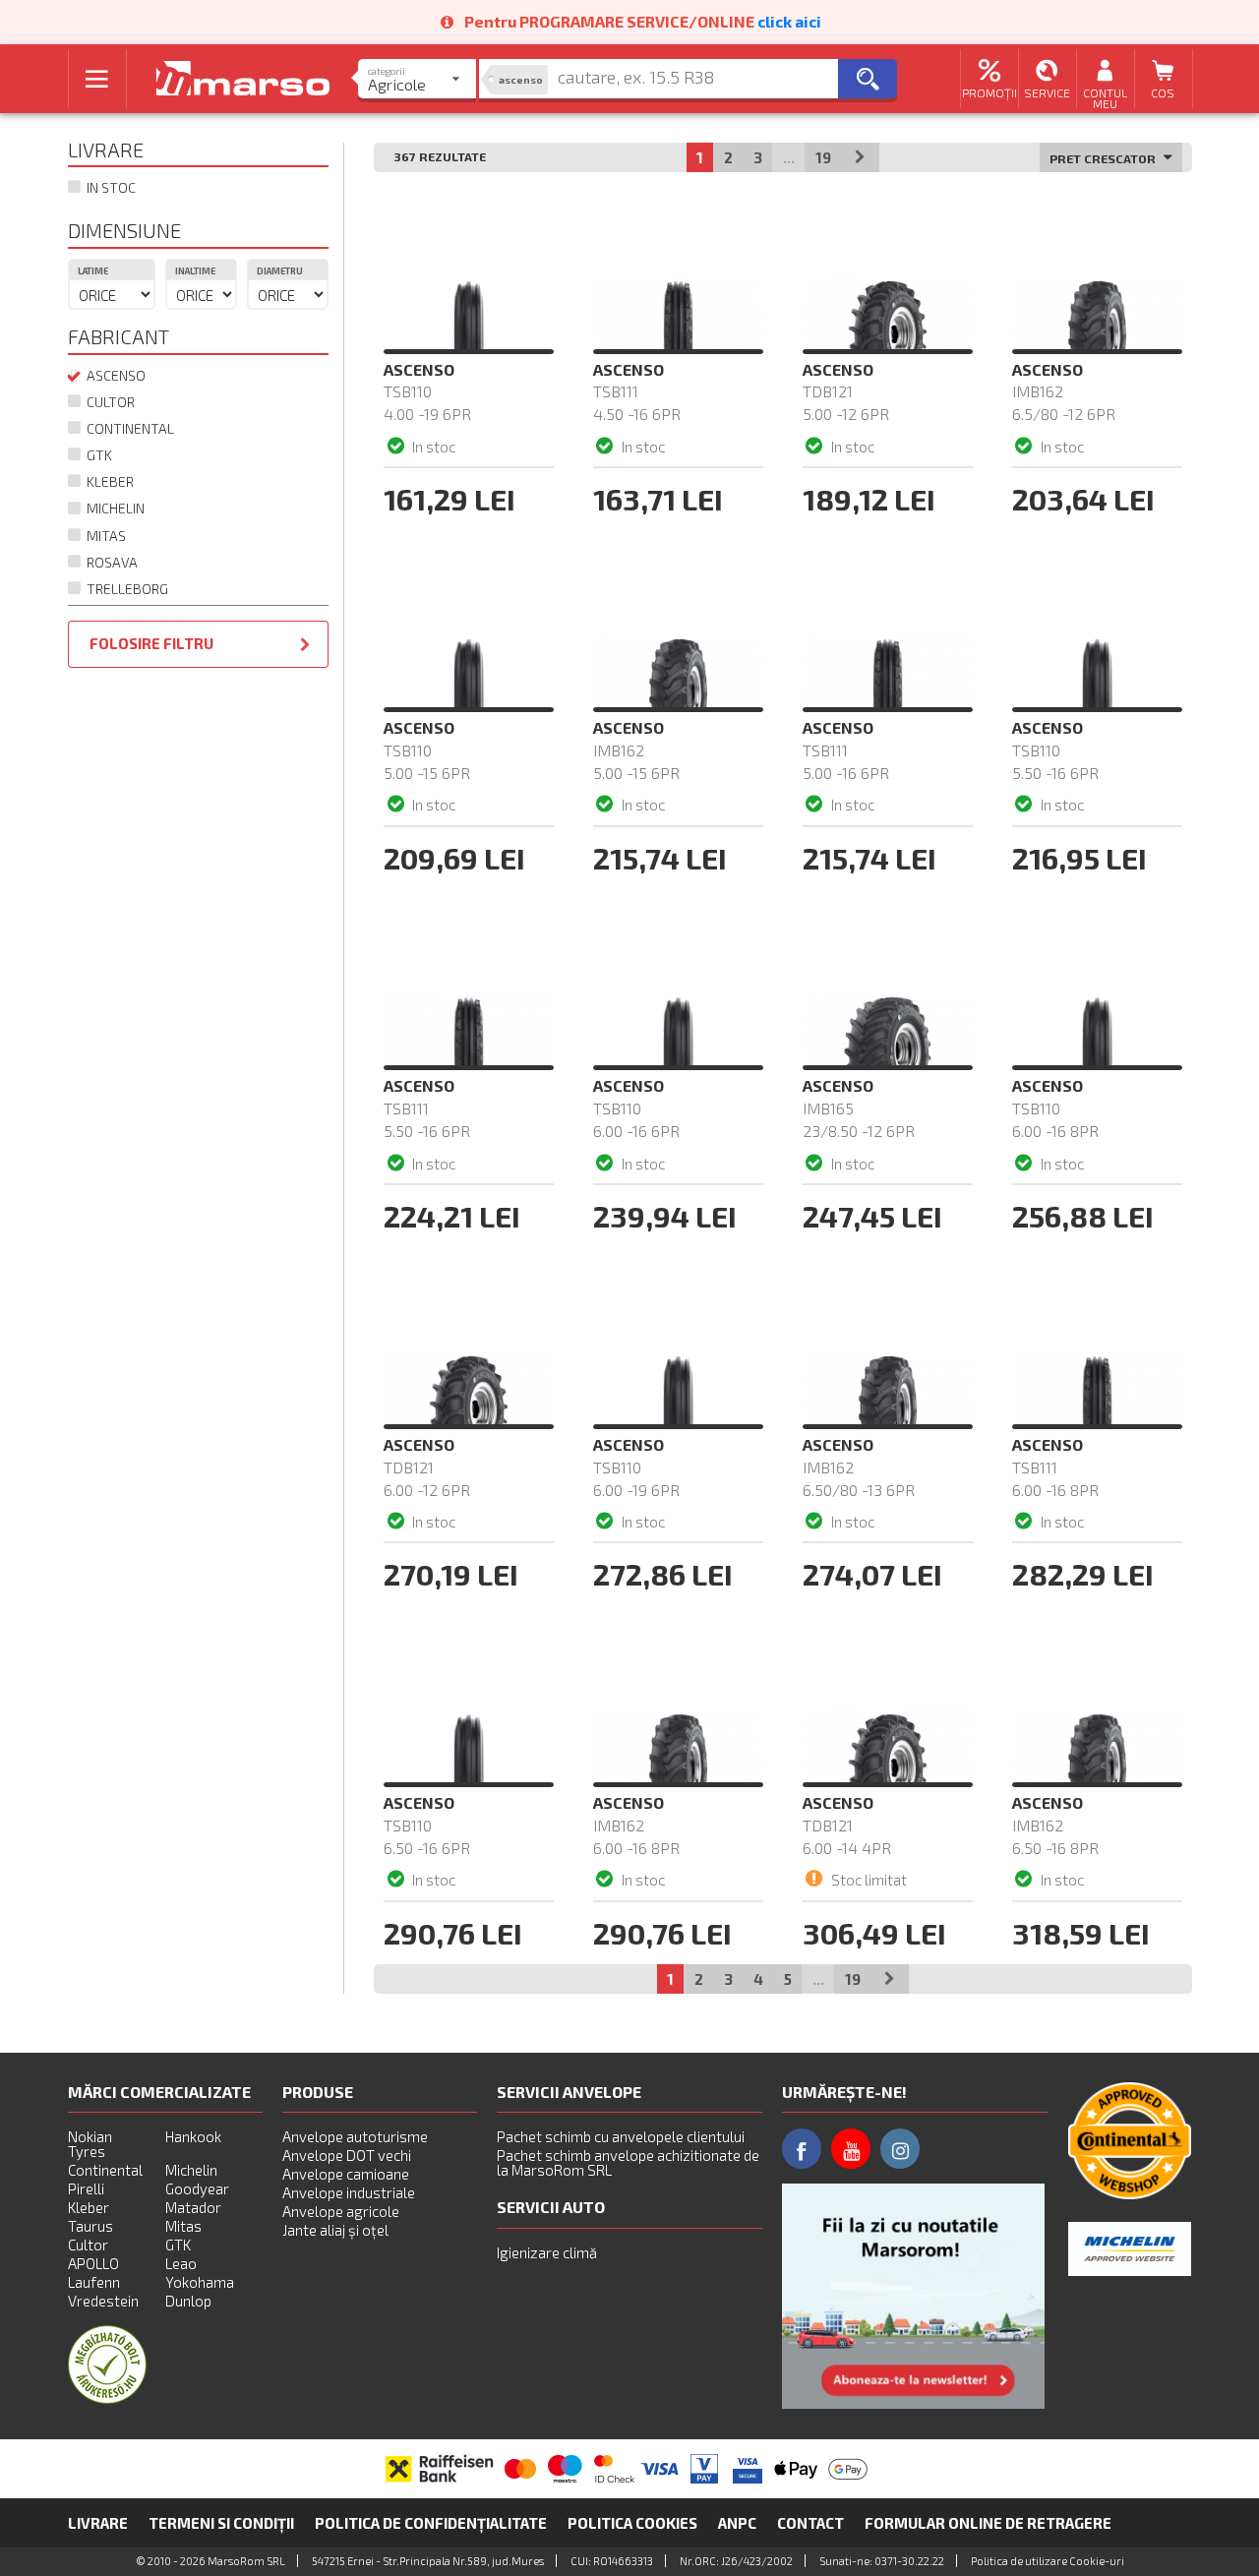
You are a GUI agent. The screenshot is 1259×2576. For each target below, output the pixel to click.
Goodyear (197, 2188)
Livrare (98, 2523)
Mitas (103, 536)
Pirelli (86, 2188)
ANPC (737, 2523)
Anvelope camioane (346, 2174)
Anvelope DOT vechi (347, 2155)
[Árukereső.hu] (107, 2397)
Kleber (107, 481)
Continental (127, 428)
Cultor (88, 2245)
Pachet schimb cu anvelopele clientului (621, 2136)
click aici (789, 21)
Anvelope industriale (349, 2192)
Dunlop (188, 2301)
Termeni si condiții (221, 2523)
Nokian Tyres (90, 2144)
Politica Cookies (632, 2523)
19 (823, 157)
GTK (96, 455)
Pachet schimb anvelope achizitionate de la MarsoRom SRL (628, 2162)
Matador (193, 2207)
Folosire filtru (151, 643)
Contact (810, 2523)
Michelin (113, 508)
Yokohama (200, 2282)
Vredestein (103, 2301)
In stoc (108, 187)
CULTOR (108, 402)
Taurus (90, 2226)
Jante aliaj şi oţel (335, 2230)
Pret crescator (1104, 159)
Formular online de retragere (988, 2523)
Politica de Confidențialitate (431, 2523)
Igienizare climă (547, 2252)
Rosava (109, 562)
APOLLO (93, 2263)
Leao (181, 2263)
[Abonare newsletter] (913, 2296)
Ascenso (115, 375)
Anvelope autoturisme (355, 2136)
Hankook (193, 2136)
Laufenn (94, 2282)
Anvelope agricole (341, 2211)
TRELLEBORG (124, 589)
